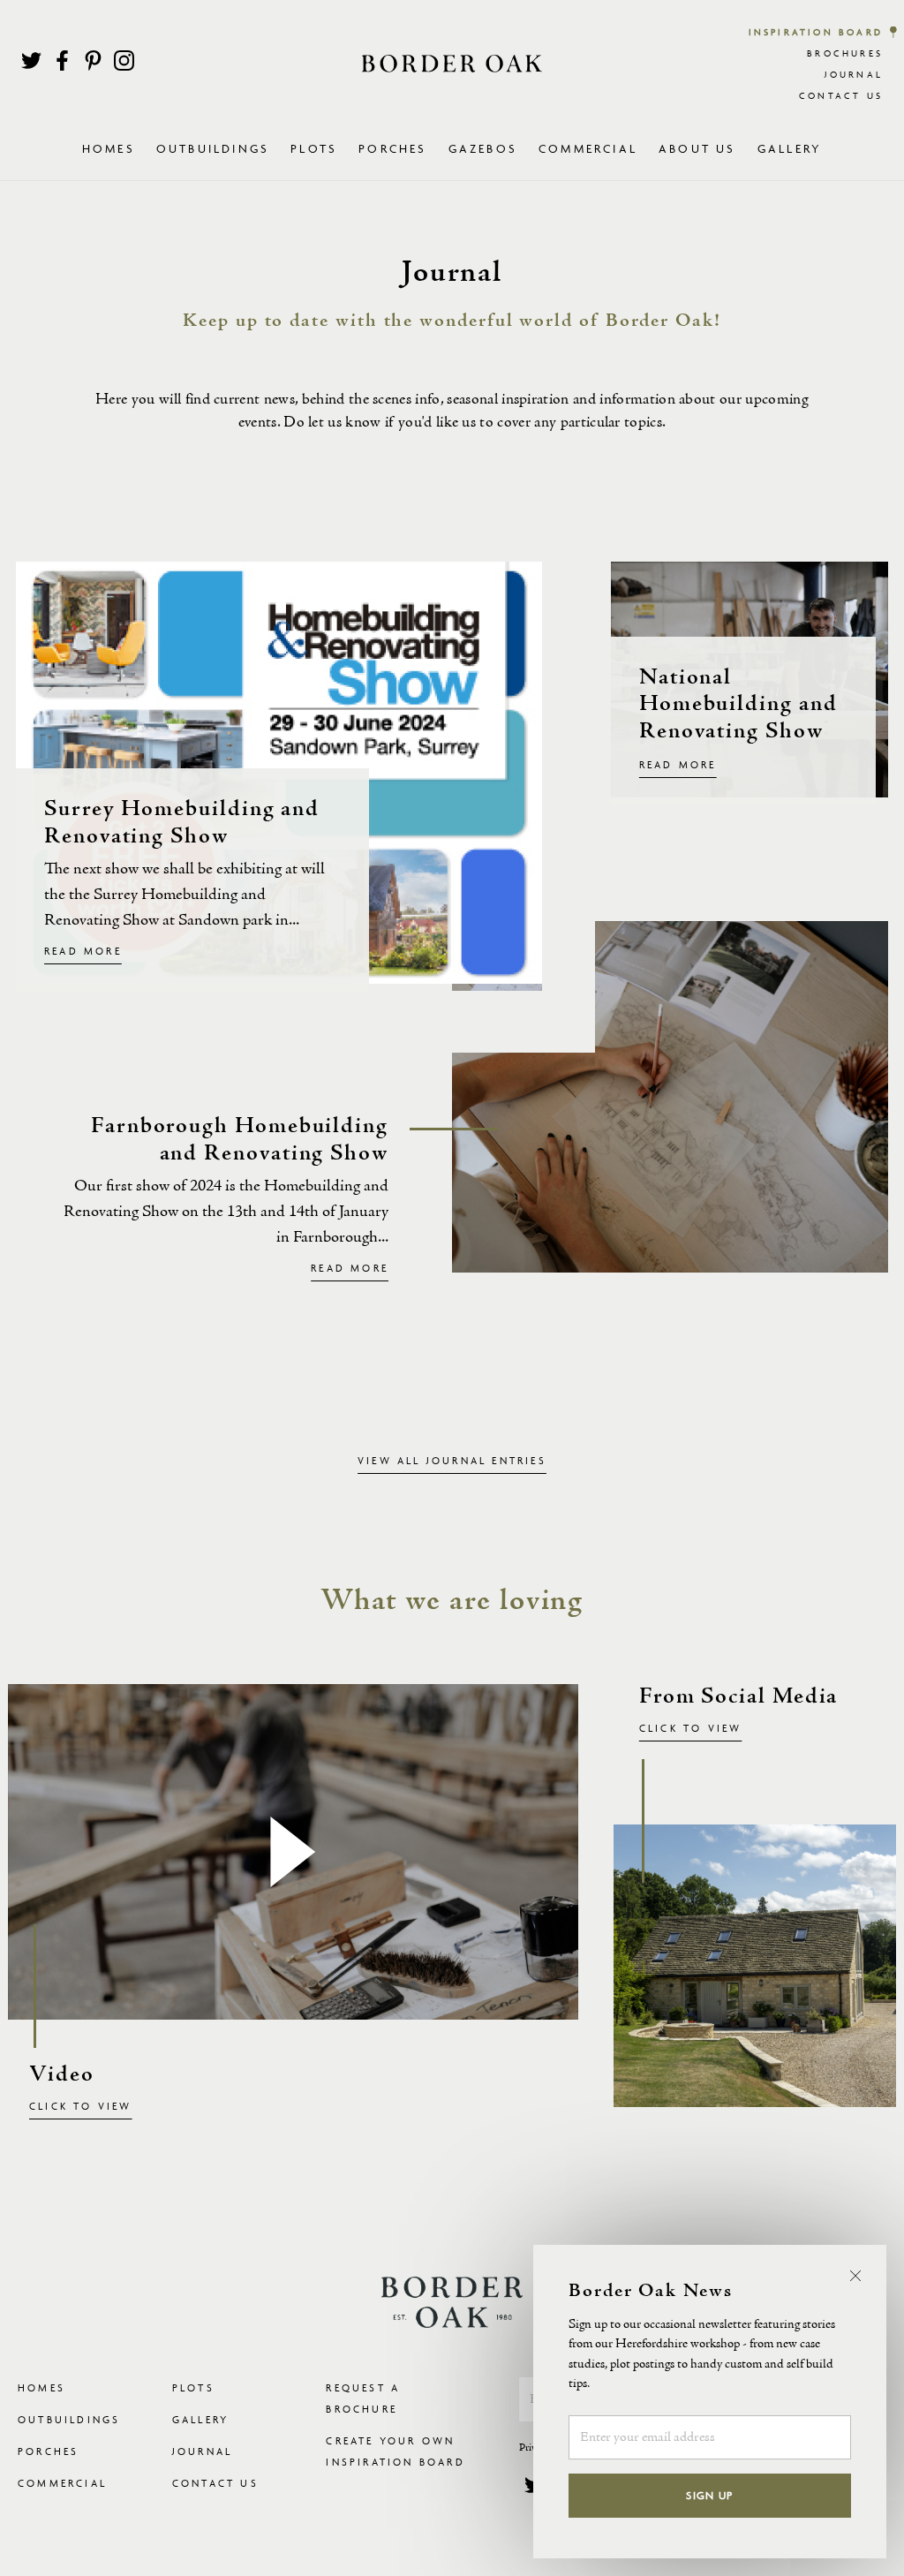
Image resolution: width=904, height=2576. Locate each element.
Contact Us (841, 96)
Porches (392, 148)
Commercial (62, 2483)
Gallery (790, 148)
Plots (193, 2387)
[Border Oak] (452, 63)
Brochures (845, 53)
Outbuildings (69, 2419)
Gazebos (483, 148)
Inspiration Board (816, 32)
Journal (854, 75)
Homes (41, 2387)
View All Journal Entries (452, 1460)
